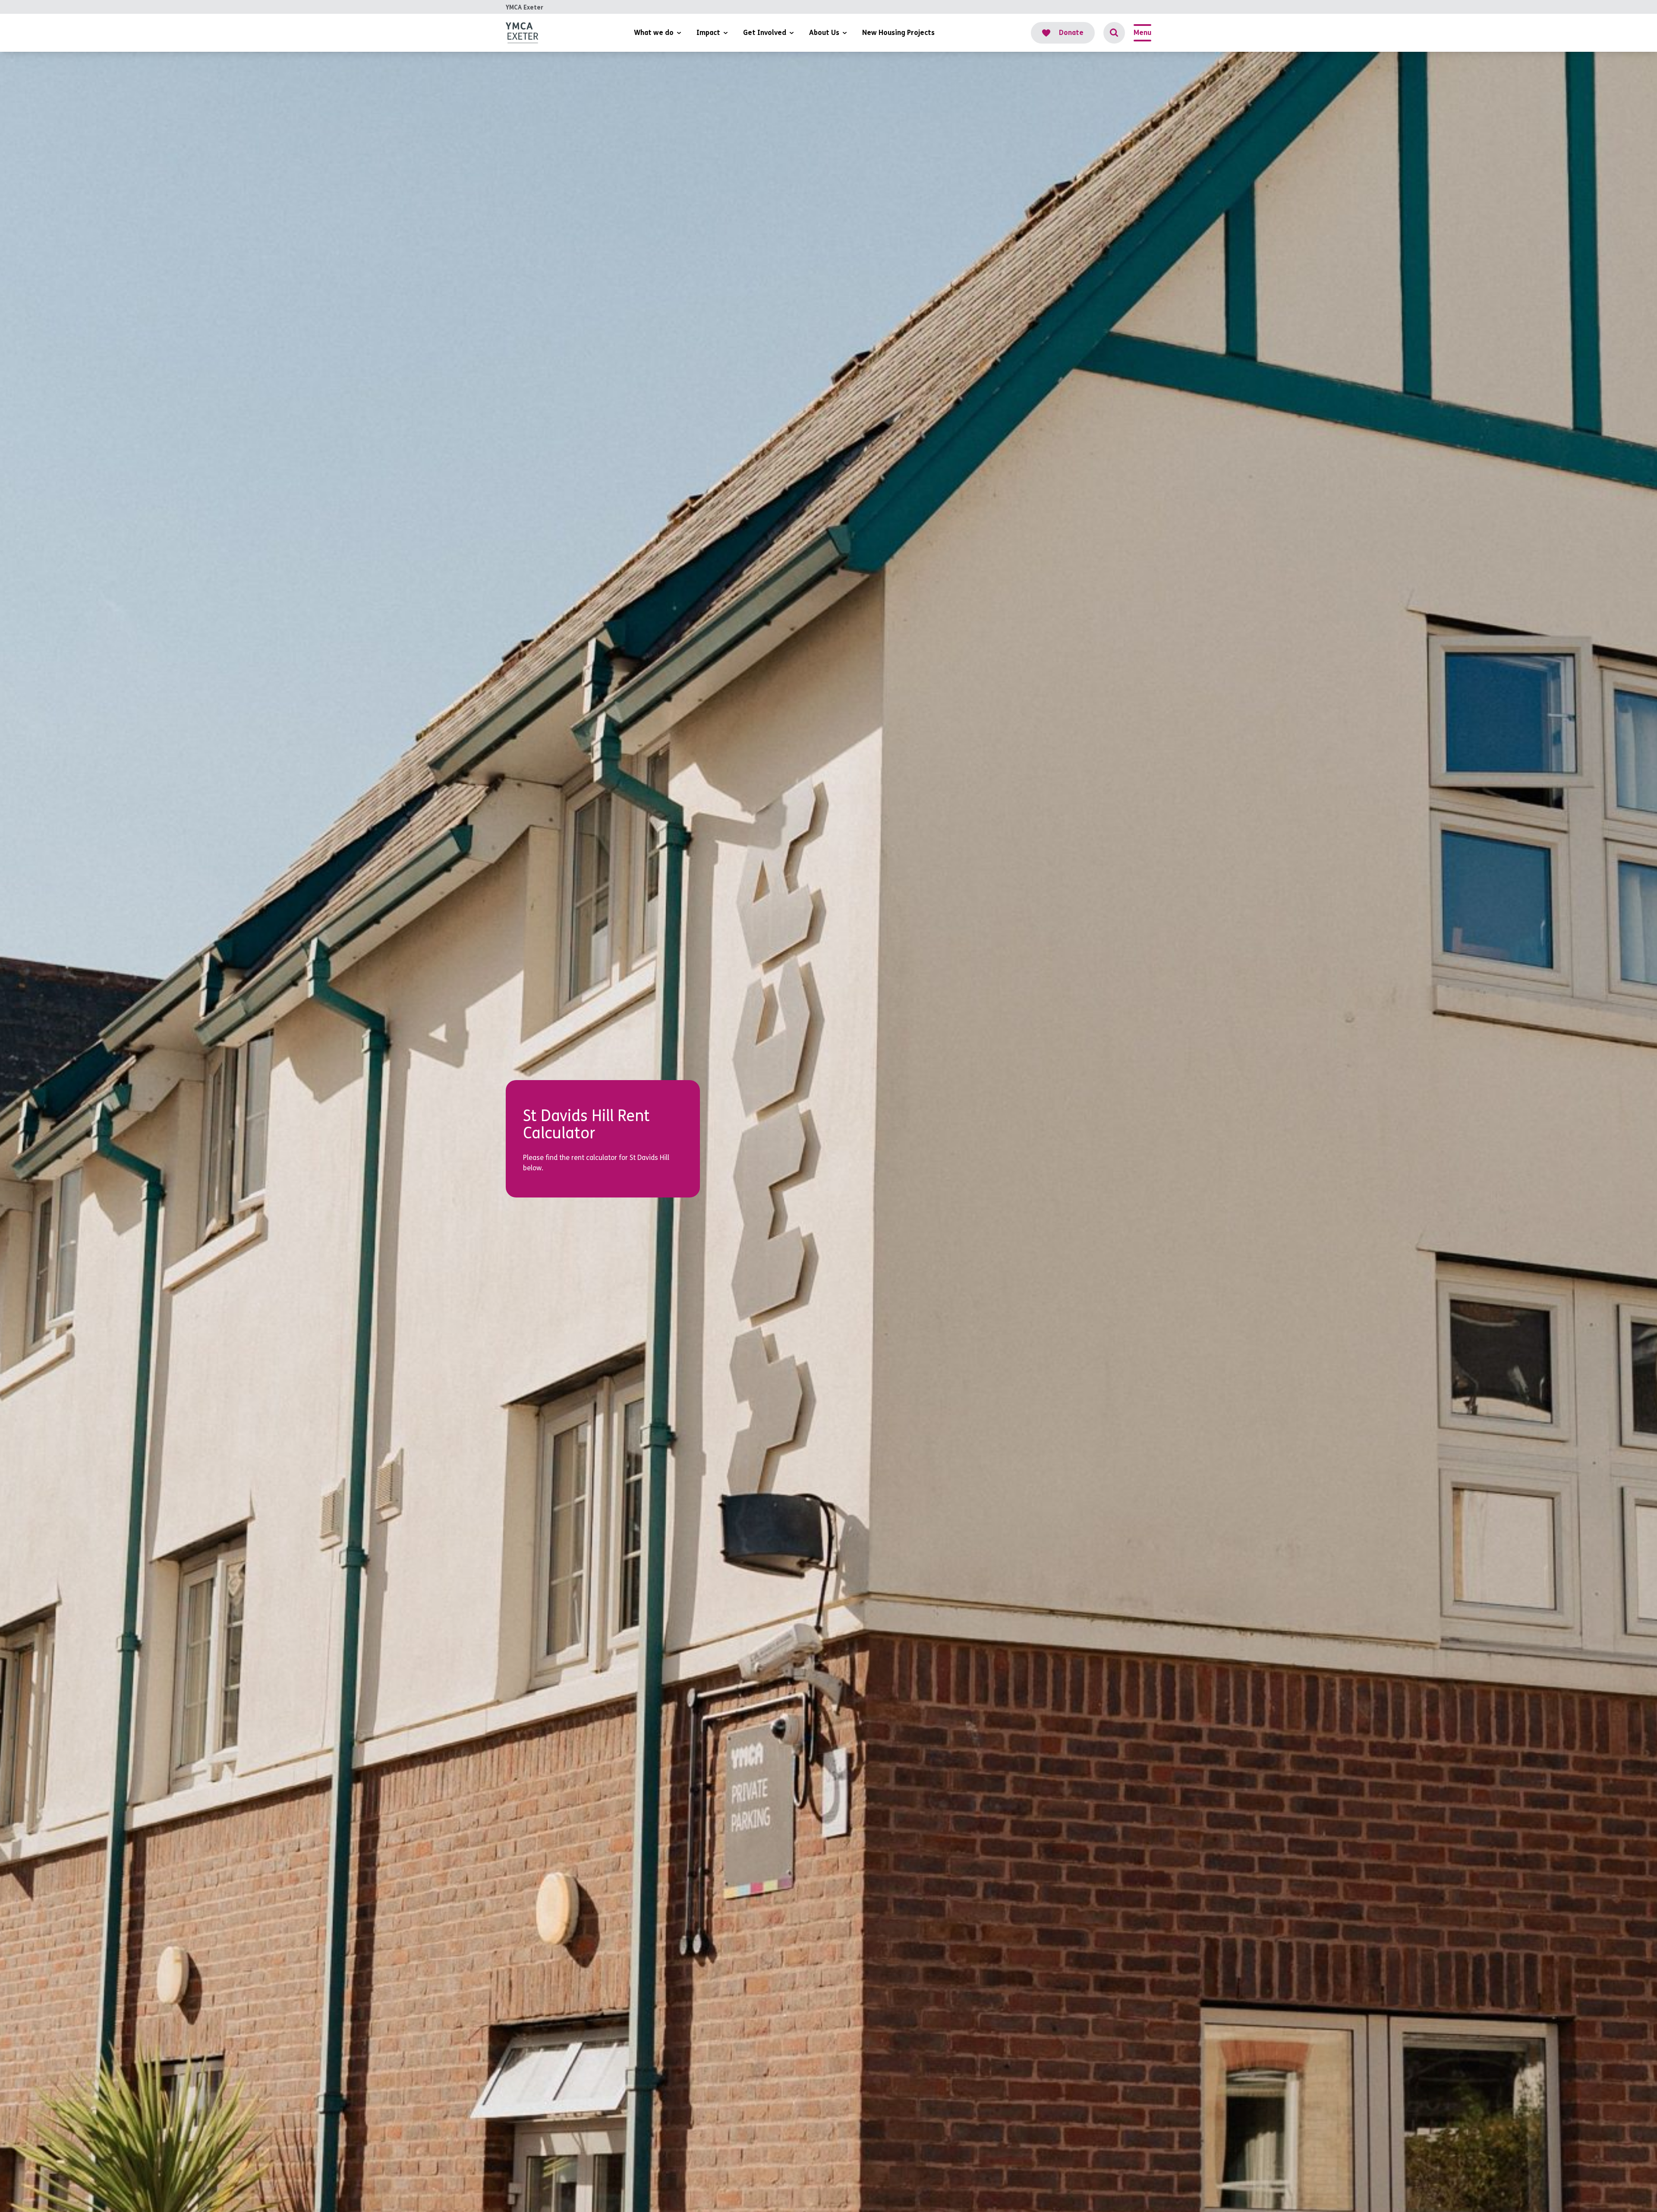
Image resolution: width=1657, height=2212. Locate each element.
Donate (1071, 33)
